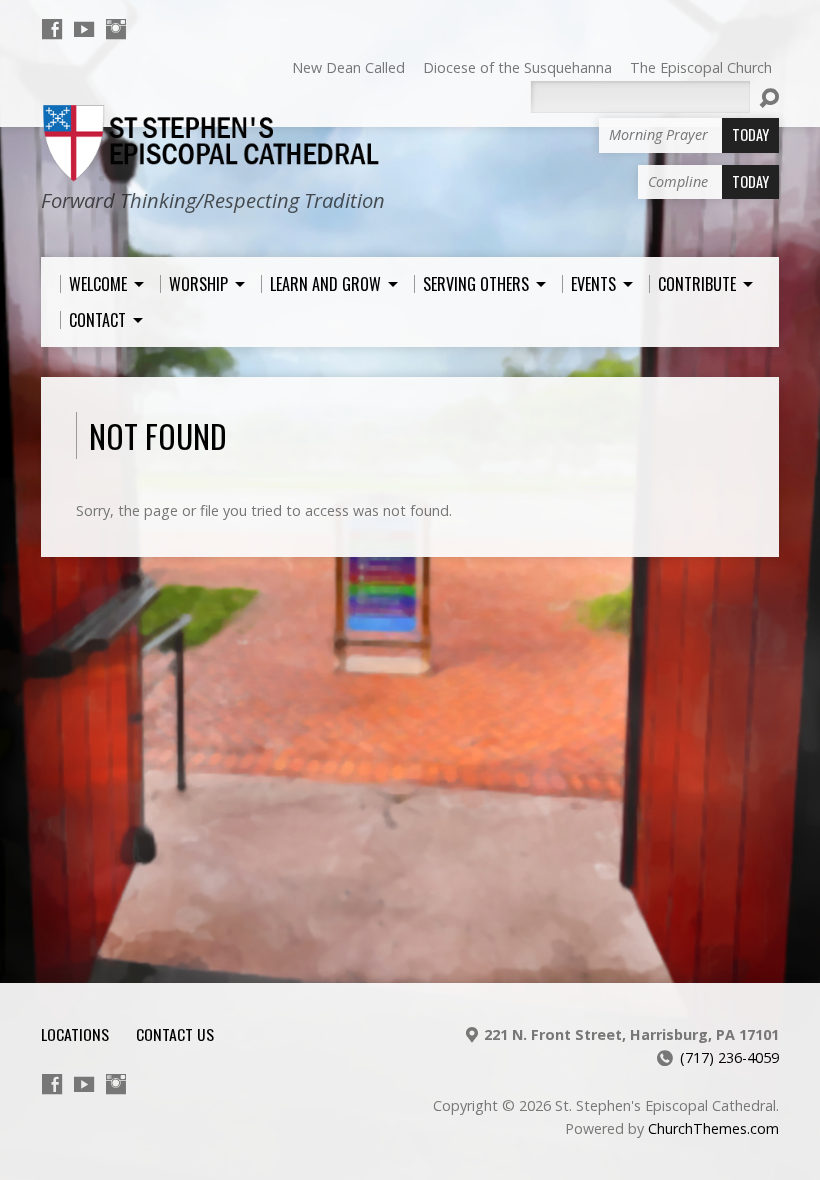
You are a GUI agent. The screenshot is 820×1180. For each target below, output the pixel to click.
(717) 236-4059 (729, 1057)
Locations (75, 1034)
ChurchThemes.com (713, 1128)
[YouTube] (84, 29)
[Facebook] (52, 29)
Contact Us (175, 1034)
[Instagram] (116, 29)
